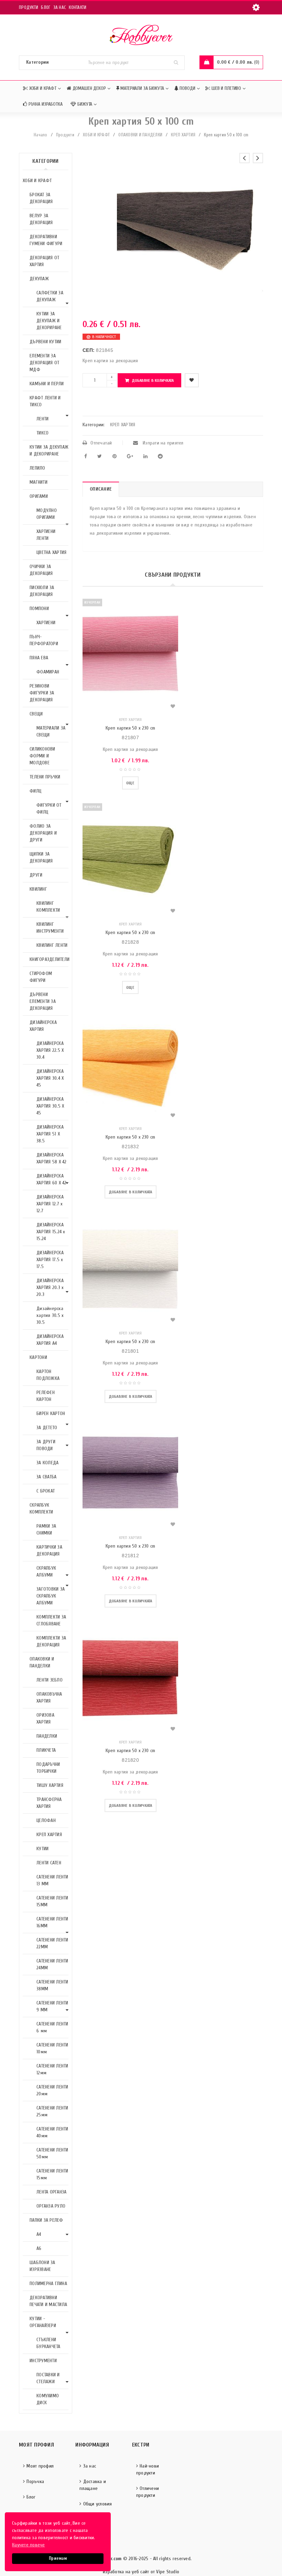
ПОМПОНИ (39, 609)
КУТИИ (42, 1849)
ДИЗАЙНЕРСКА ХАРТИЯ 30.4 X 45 (50, 1078)
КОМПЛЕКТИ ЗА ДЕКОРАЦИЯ (51, 1641)
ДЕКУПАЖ (39, 279)
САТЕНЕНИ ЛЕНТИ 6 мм (52, 2027)
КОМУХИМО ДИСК (48, 2399)
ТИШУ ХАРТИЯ (50, 1785)
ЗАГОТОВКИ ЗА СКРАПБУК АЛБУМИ (51, 1596)
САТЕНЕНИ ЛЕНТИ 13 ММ (52, 1880)
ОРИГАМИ (39, 496)
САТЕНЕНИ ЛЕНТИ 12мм (52, 2069)
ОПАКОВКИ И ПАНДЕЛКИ (140, 135)
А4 (39, 2234)
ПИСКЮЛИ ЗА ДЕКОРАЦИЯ (42, 591)
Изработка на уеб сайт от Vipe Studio (141, 2572)
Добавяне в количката (153, 380)
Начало (41, 135)
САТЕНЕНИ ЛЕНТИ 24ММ (52, 1964)
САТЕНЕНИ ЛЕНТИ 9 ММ (52, 2006)
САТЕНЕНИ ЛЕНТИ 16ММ (52, 1922)
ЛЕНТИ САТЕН (49, 1863)
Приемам (58, 2558)
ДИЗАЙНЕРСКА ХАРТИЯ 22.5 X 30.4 (50, 1050)
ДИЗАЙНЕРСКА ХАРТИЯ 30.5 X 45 (50, 1106)
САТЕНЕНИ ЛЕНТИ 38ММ (52, 1985)
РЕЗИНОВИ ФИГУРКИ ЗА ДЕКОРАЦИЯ (42, 693)
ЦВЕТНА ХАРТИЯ (51, 552)
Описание (101, 489)
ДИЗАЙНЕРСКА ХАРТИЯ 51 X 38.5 (50, 1134)
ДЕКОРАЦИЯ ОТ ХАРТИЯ (44, 261)
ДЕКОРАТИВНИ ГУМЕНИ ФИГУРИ (46, 240)
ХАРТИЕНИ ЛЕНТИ (46, 535)
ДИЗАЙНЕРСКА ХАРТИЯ (43, 1026)
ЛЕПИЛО (37, 468)
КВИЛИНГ (38, 889)
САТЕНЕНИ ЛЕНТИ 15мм (52, 2174)
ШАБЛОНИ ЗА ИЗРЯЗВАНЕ (42, 2266)
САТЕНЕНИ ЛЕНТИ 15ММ (52, 1901)
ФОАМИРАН (48, 672)
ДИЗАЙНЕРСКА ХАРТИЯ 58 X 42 (52, 1158)
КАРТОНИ (38, 1357)
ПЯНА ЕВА (39, 658)
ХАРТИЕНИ (46, 623)
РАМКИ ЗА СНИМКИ (46, 1530)
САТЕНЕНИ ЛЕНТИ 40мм (52, 2132)
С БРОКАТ (46, 1491)
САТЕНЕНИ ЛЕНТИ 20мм (52, 2090)
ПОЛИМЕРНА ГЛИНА (48, 2284)
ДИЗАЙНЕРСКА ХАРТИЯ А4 (50, 1340)
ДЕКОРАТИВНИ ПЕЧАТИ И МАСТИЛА (48, 2301)
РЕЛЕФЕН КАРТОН (46, 1396)
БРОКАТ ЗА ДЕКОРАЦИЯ (41, 198)
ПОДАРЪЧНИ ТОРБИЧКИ (48, 1768)
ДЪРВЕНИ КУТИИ (45, 342)
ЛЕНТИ (42, 419)
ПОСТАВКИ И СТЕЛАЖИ (48, 2378)
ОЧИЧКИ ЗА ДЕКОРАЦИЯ (41, 570)
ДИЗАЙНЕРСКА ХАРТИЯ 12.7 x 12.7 (50, 1204)
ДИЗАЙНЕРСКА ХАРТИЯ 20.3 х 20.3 (50, 1287)
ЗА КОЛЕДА (47, 1463)
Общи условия (98, 2504)
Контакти (78, 7)
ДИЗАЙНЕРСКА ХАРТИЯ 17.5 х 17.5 (50, 1260)
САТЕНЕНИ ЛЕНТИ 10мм (52, 2048)
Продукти (29, 7)
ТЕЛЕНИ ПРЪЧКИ (45, 777)
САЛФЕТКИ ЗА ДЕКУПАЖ (50, 296)
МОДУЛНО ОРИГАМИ (47, 514)
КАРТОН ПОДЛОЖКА (48, 1375)
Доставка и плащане (93, 2485)
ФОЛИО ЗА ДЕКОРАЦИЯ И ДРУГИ (43, 833)
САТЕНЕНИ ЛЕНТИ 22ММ (52, 1943)
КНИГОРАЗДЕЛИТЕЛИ (50, 959)
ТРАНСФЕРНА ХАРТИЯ (49, 1803)
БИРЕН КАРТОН (51, 1413)
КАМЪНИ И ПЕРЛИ (47, 384)
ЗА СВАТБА (46, 1477)
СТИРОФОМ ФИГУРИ (41, 977)
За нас (60, 7)
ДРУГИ (36, 875)
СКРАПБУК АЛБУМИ (46, 1572)
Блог (46, 7)
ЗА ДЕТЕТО (47, 1428)
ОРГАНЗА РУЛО (51, 2206)
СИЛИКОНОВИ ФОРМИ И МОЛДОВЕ (42, 756)
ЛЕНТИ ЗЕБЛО (50, 1680)
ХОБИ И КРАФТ (96, 135)
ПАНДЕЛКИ (47, 1736)
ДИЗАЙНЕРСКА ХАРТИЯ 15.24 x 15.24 (51, 1232)
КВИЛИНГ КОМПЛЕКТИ (48, 907)
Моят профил (40, 2466)
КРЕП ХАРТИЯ (183, 135)
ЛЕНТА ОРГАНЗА (51, 2192)
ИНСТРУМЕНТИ (43, 2361)
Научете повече (29, 2545)
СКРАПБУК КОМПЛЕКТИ (41, 1509)
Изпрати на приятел (162, 443)
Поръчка (35, 2481)
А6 (39, 2248)
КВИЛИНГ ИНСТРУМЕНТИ (50, 928)
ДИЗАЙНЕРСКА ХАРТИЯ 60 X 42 (52, 1179)
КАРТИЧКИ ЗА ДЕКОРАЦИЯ (49, 1551)
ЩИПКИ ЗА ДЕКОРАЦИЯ (41, 857)
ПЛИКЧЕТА (46, 1750)
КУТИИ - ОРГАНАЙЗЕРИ (43, 2322)
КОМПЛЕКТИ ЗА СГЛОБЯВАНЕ (51, 1620)
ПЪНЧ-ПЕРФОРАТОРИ (44, 640)
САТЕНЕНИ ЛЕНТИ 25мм (52, 2111)
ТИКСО (42, 433)
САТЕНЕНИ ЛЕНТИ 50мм (52, 2153)
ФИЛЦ (35, 791)
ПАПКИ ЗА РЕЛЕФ (46, 2220)
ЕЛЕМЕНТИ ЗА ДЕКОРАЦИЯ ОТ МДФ (44, 363)
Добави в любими (192, 380)
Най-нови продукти (148, 2469)
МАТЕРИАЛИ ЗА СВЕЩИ (51, 731)
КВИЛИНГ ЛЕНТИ (52, 945)
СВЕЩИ (36, 714)
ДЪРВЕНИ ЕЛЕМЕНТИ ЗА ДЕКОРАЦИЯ (43, 1001)
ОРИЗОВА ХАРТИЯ (45, 1719)
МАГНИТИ (39, 482)
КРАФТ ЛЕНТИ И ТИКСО (45, 401)
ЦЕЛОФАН (46, 1820)
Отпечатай (101, 443)
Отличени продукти (148, 2492)
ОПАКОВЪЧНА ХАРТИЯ (49, 1698)
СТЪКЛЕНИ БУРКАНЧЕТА (48, 2343)
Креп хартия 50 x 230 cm (131, 728)
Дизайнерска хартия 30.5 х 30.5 (50, 1315)
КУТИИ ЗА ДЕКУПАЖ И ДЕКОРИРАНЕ (49, 321)
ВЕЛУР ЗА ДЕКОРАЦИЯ (41, 219)
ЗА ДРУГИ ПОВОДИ (46, 1445)
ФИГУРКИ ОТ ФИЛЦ (49, 809)
